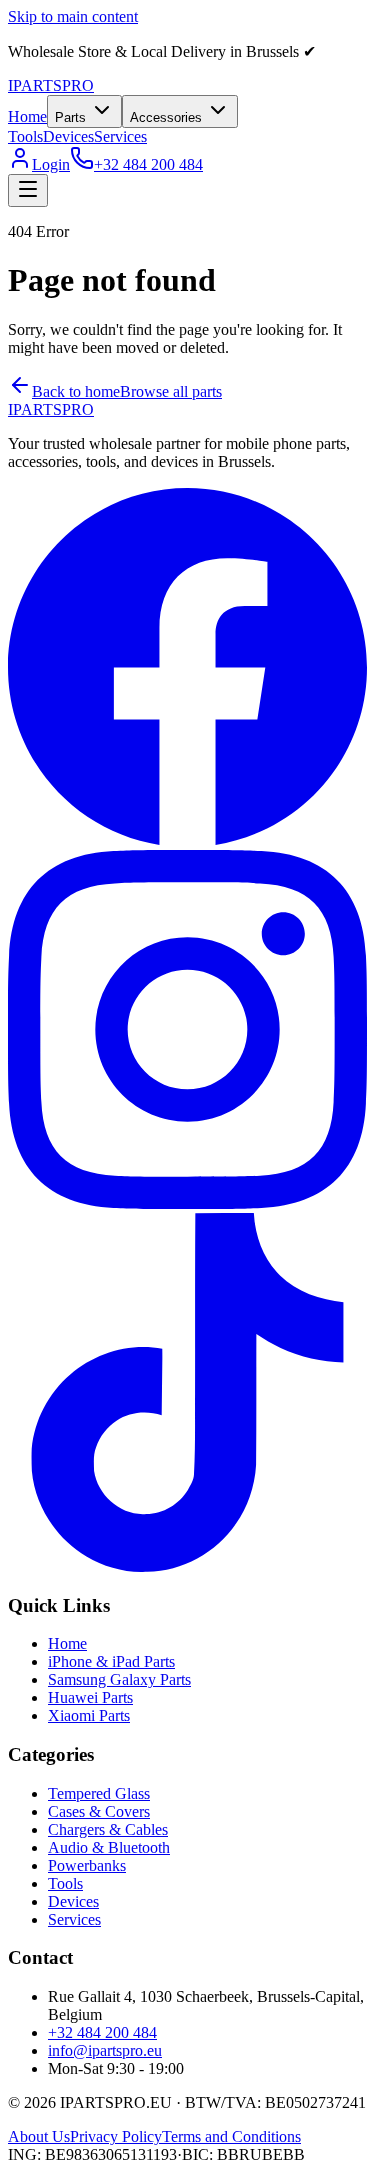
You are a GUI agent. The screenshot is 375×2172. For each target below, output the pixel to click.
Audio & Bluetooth (109, 1847)
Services (120, 136)
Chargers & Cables (108, 1829)
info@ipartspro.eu (105, 2050)
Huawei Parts (90, 1697)
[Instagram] (187, 1203)
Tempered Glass (99, 1793)
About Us (39, 2136)
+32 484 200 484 (148, 164)
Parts (70, 117)
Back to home (76, 391)
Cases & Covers (99, 1811)
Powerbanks (87, 1865)
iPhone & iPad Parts (111, 1661)
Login (51, 164)
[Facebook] (187, 840)
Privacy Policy (116, 2136)
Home (27, 116)
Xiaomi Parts (89, 1715)
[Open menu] (28, 190)
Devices (68, 136)
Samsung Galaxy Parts (119, 1679)
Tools (25, 136)
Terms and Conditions (231, 2136)
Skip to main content (73, 16)
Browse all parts (171, 391)
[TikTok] (187, 1566)
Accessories (166, 117)
